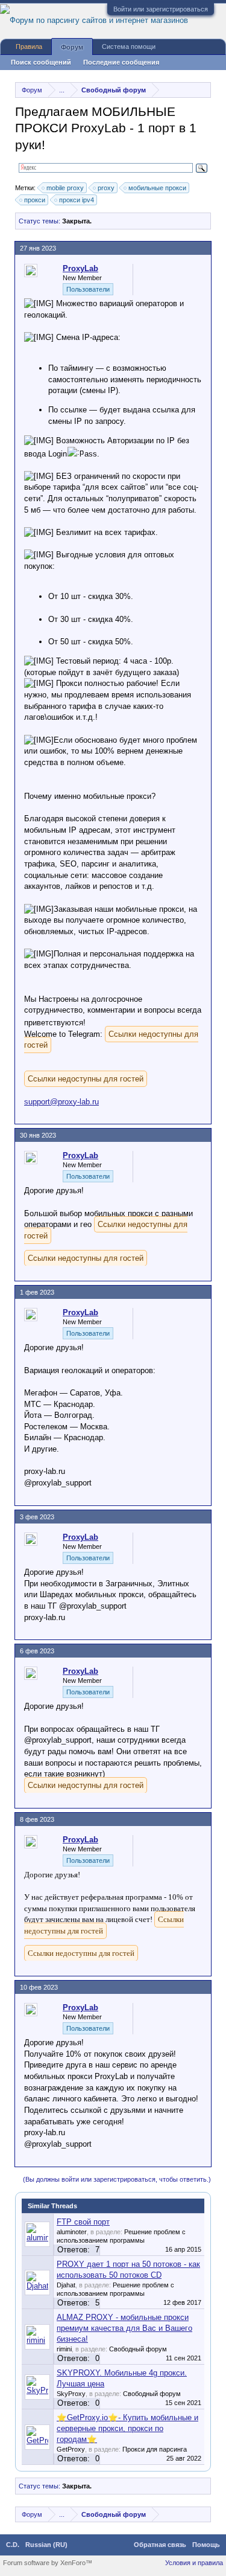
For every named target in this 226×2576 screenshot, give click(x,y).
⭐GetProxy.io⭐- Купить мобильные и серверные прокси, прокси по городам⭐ (127, 2428)
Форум (72, 47)
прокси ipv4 (77, 200)
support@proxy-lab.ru (61, 1102)
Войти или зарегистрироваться (161, 9)
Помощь (206, 2545)
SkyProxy (71, 2394)
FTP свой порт (83, 2222)
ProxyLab (80, 268)
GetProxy (71, 2449)
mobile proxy (65, 188)
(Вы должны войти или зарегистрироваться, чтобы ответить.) (117, 2179)
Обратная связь (160, 2545)
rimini (64, 2349)
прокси (35, 200)
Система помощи (129, 46)
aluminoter (72, 2232)
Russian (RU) (46, 2545)
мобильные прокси (157, 188)
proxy (106, 188)
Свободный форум (138, 2349)
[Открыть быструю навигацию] (203, 90)
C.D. (13, 2545)
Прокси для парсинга (155, 2449)
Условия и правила (194, 2563)
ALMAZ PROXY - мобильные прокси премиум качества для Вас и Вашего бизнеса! (124, 2328)
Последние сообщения (121, 62)
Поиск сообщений (41, 62)
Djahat (66, 2285)
